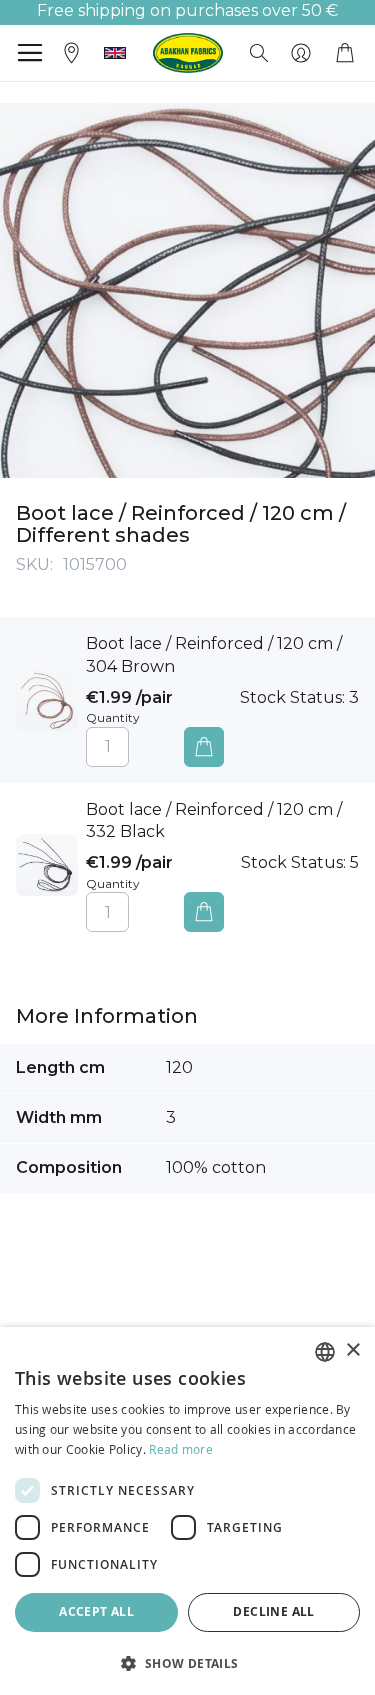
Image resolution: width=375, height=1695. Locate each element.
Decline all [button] (273, 1611)
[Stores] (72, 51)
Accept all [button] (96, 1611)
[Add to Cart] (204, 747)
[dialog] (187, 1511)
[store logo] (188, 53)
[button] (115, 53)
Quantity (113, 717)
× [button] (352, 1350)
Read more (181, 1449)
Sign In (301, 53)
